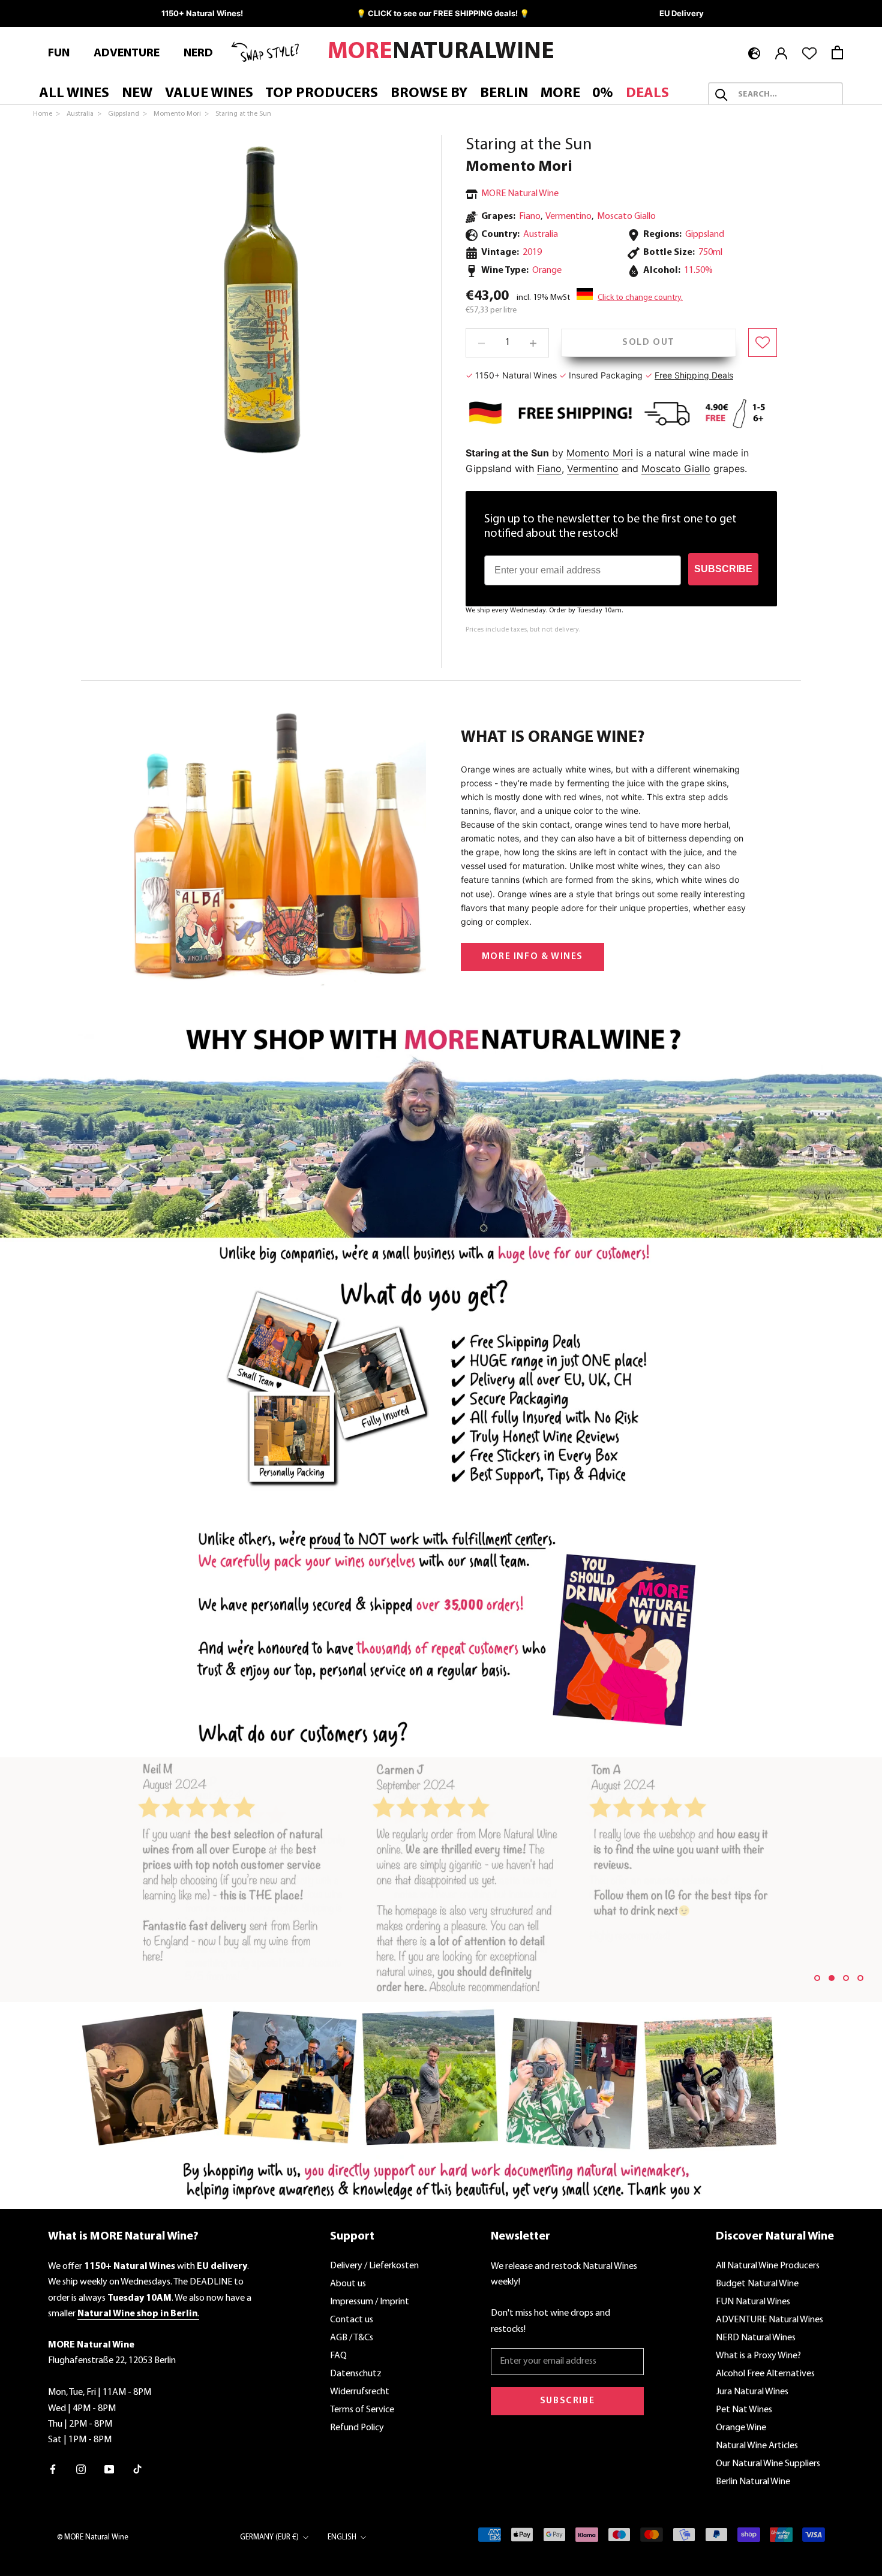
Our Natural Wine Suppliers (768, 2464)
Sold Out (649, 342)
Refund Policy (357, 2428)
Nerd (198, 53)
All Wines (74, 94)
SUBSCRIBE (723, 569)
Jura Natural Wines (752, 2392)
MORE (560, 94)
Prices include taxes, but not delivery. (523, 630)
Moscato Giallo (626, 217)
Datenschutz (356, 2374)
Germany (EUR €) (269, 2537)
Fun (59, 53)
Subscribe (567, 2401)
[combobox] (786, 95)
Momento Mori (519, 167)
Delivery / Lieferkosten (374, 2266)
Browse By (429, 94)
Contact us (352, 2320)
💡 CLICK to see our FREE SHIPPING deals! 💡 (443, 13)
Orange (547, 270)
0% (603, 94)
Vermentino (568, 217)
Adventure (127, 53)
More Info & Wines (532, 957)
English (342, 2537)
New (137, 94)
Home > (47, 114)
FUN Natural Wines (753, 2302)
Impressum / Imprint (370, 2302)
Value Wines (209, 94)
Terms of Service (362, 2410)
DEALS (647, 94)
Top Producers (322, 94)
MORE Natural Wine (520, 194)
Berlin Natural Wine (753, 2482)
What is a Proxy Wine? (758, 2356)
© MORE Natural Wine (93, 2537)
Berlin (504, 94)
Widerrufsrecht (360, 2392)
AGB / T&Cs (352, 2338)
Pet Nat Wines (744, 2410)
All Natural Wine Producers (768, 2266)
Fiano (530, 217)
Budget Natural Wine (757, 2284)
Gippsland (705, 235)
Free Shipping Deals (694, 375)
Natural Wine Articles (757, 2446)
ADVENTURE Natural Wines (769, 2320)
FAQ (338, 2356)
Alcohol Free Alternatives (765, 2374)
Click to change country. (640, 298)
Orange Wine (741, 2428)
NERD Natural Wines (756, 2338)
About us (348, 2284)
